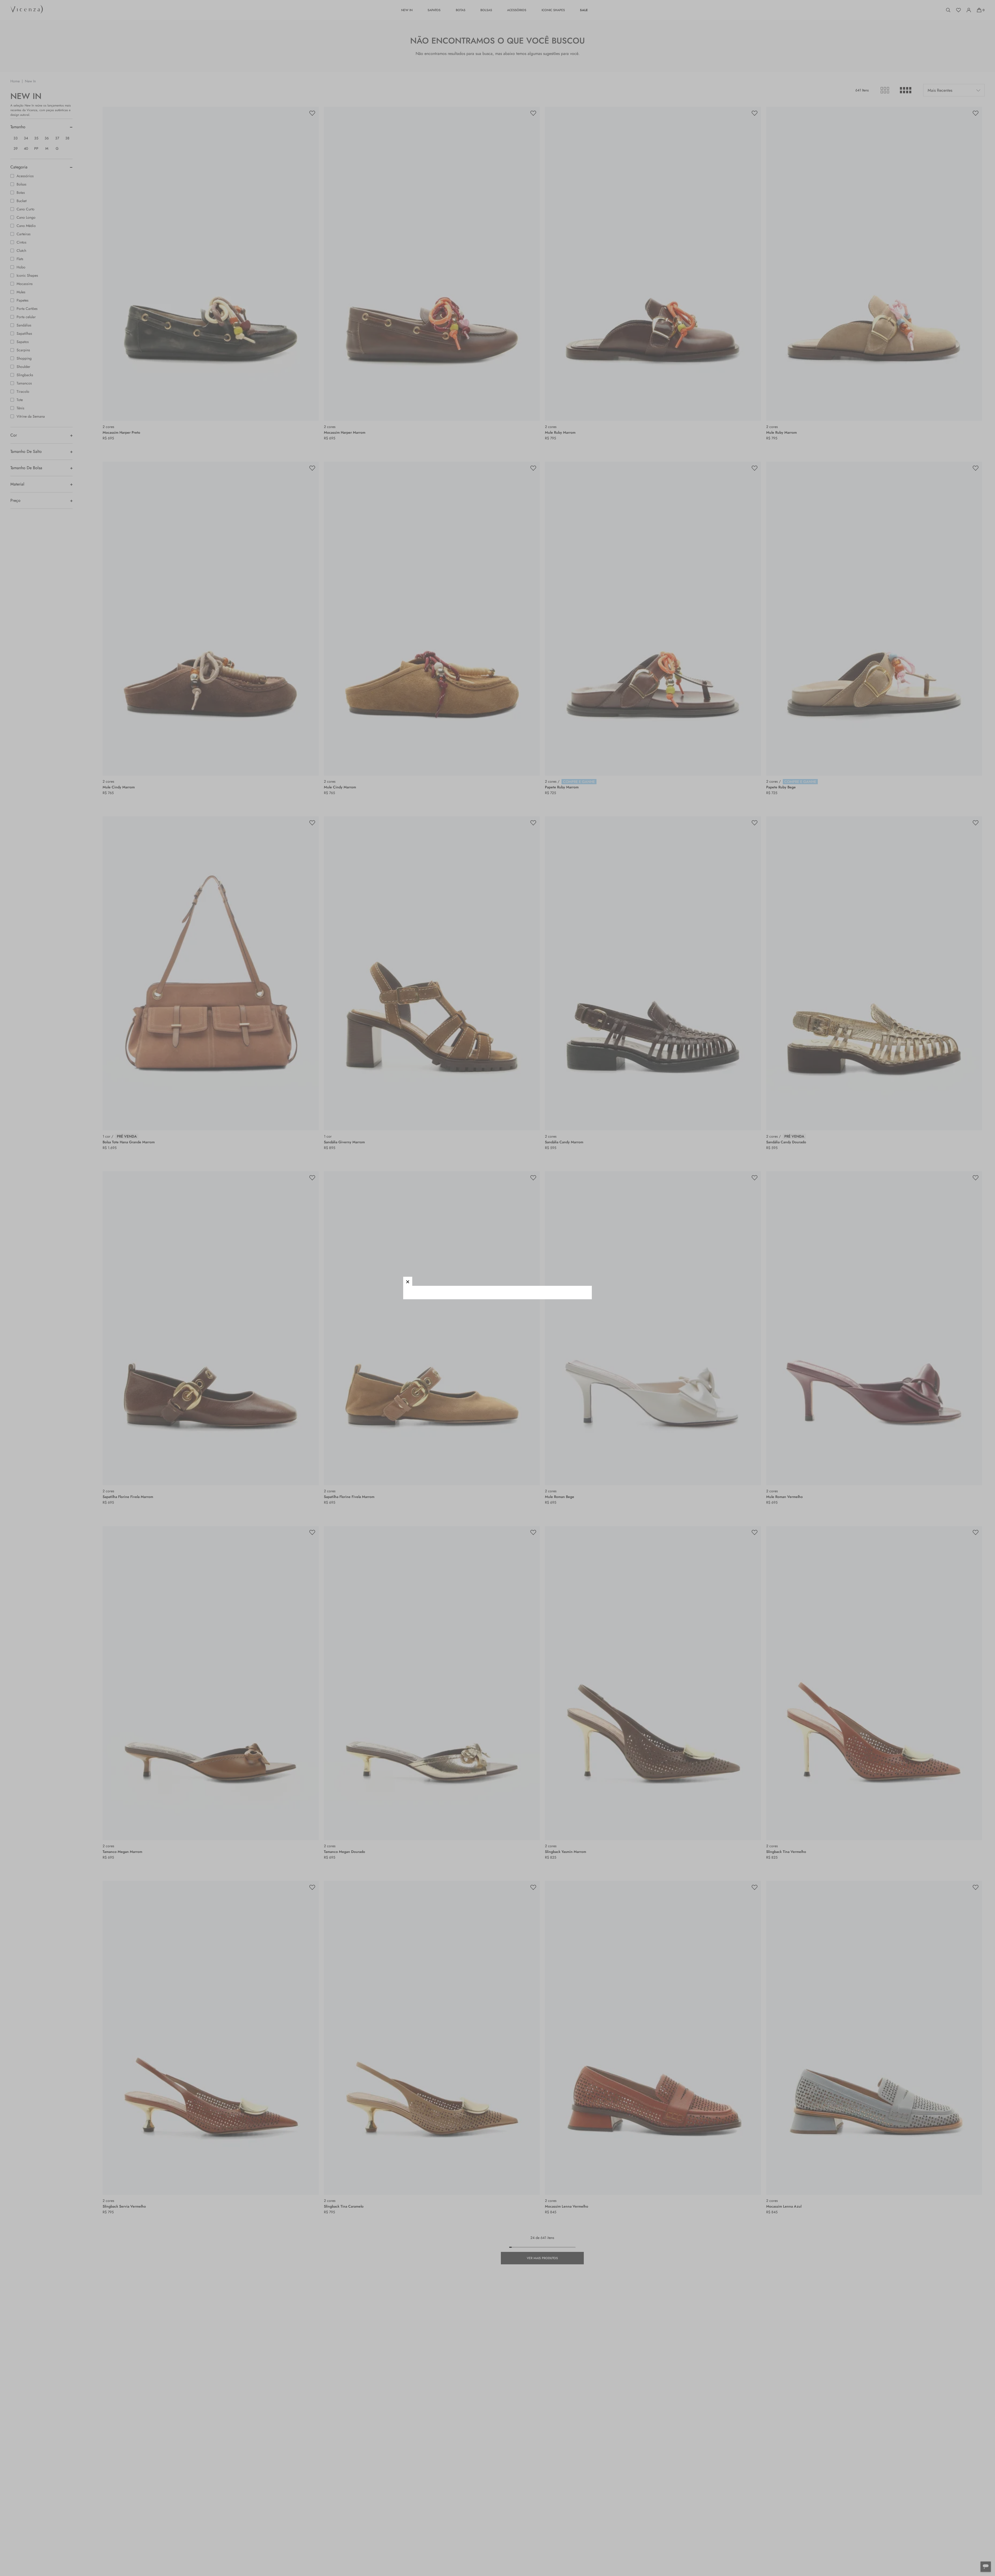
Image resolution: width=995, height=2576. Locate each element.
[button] (408, 1281)
